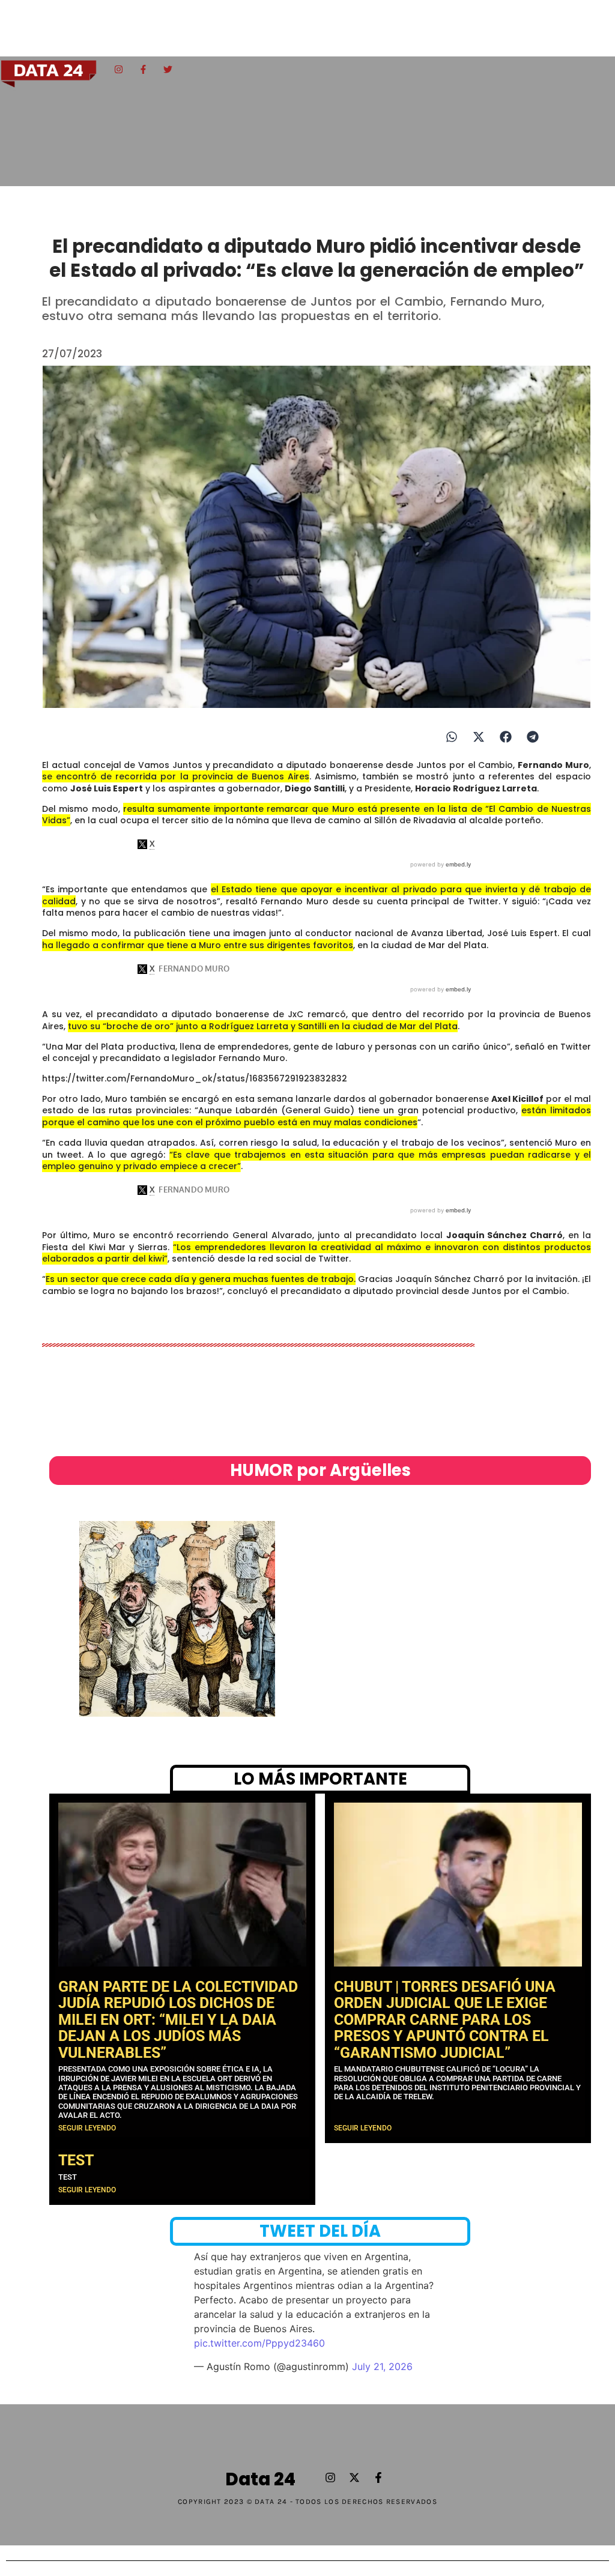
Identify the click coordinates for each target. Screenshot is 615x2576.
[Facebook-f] (143, 69)
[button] (451, 737)
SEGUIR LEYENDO (87, 2128)
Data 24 (260, 2479)
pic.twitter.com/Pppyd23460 (259, 2343)
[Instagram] (118, 69)
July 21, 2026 (382, 2366)
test (76, 2160)
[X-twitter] (354, 2478)
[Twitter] (168, 69)
